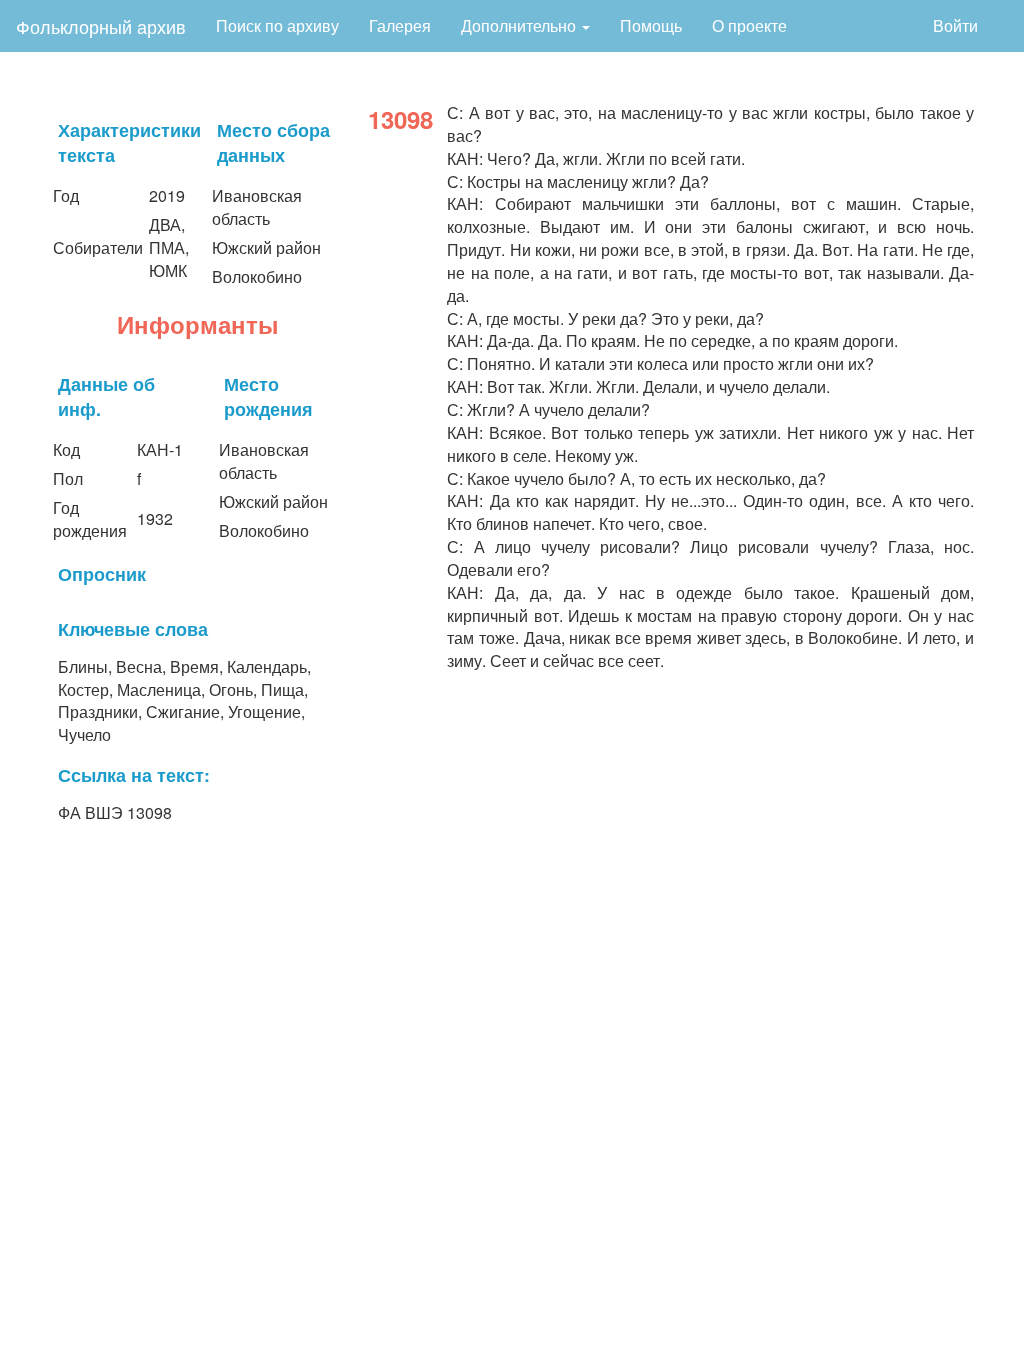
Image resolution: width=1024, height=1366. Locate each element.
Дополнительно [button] (520, 25)
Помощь (651, 25)
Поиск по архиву (277, 25)
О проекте (749, 25)
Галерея (400, 25)
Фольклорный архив (101, 26)
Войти (955, 25)
